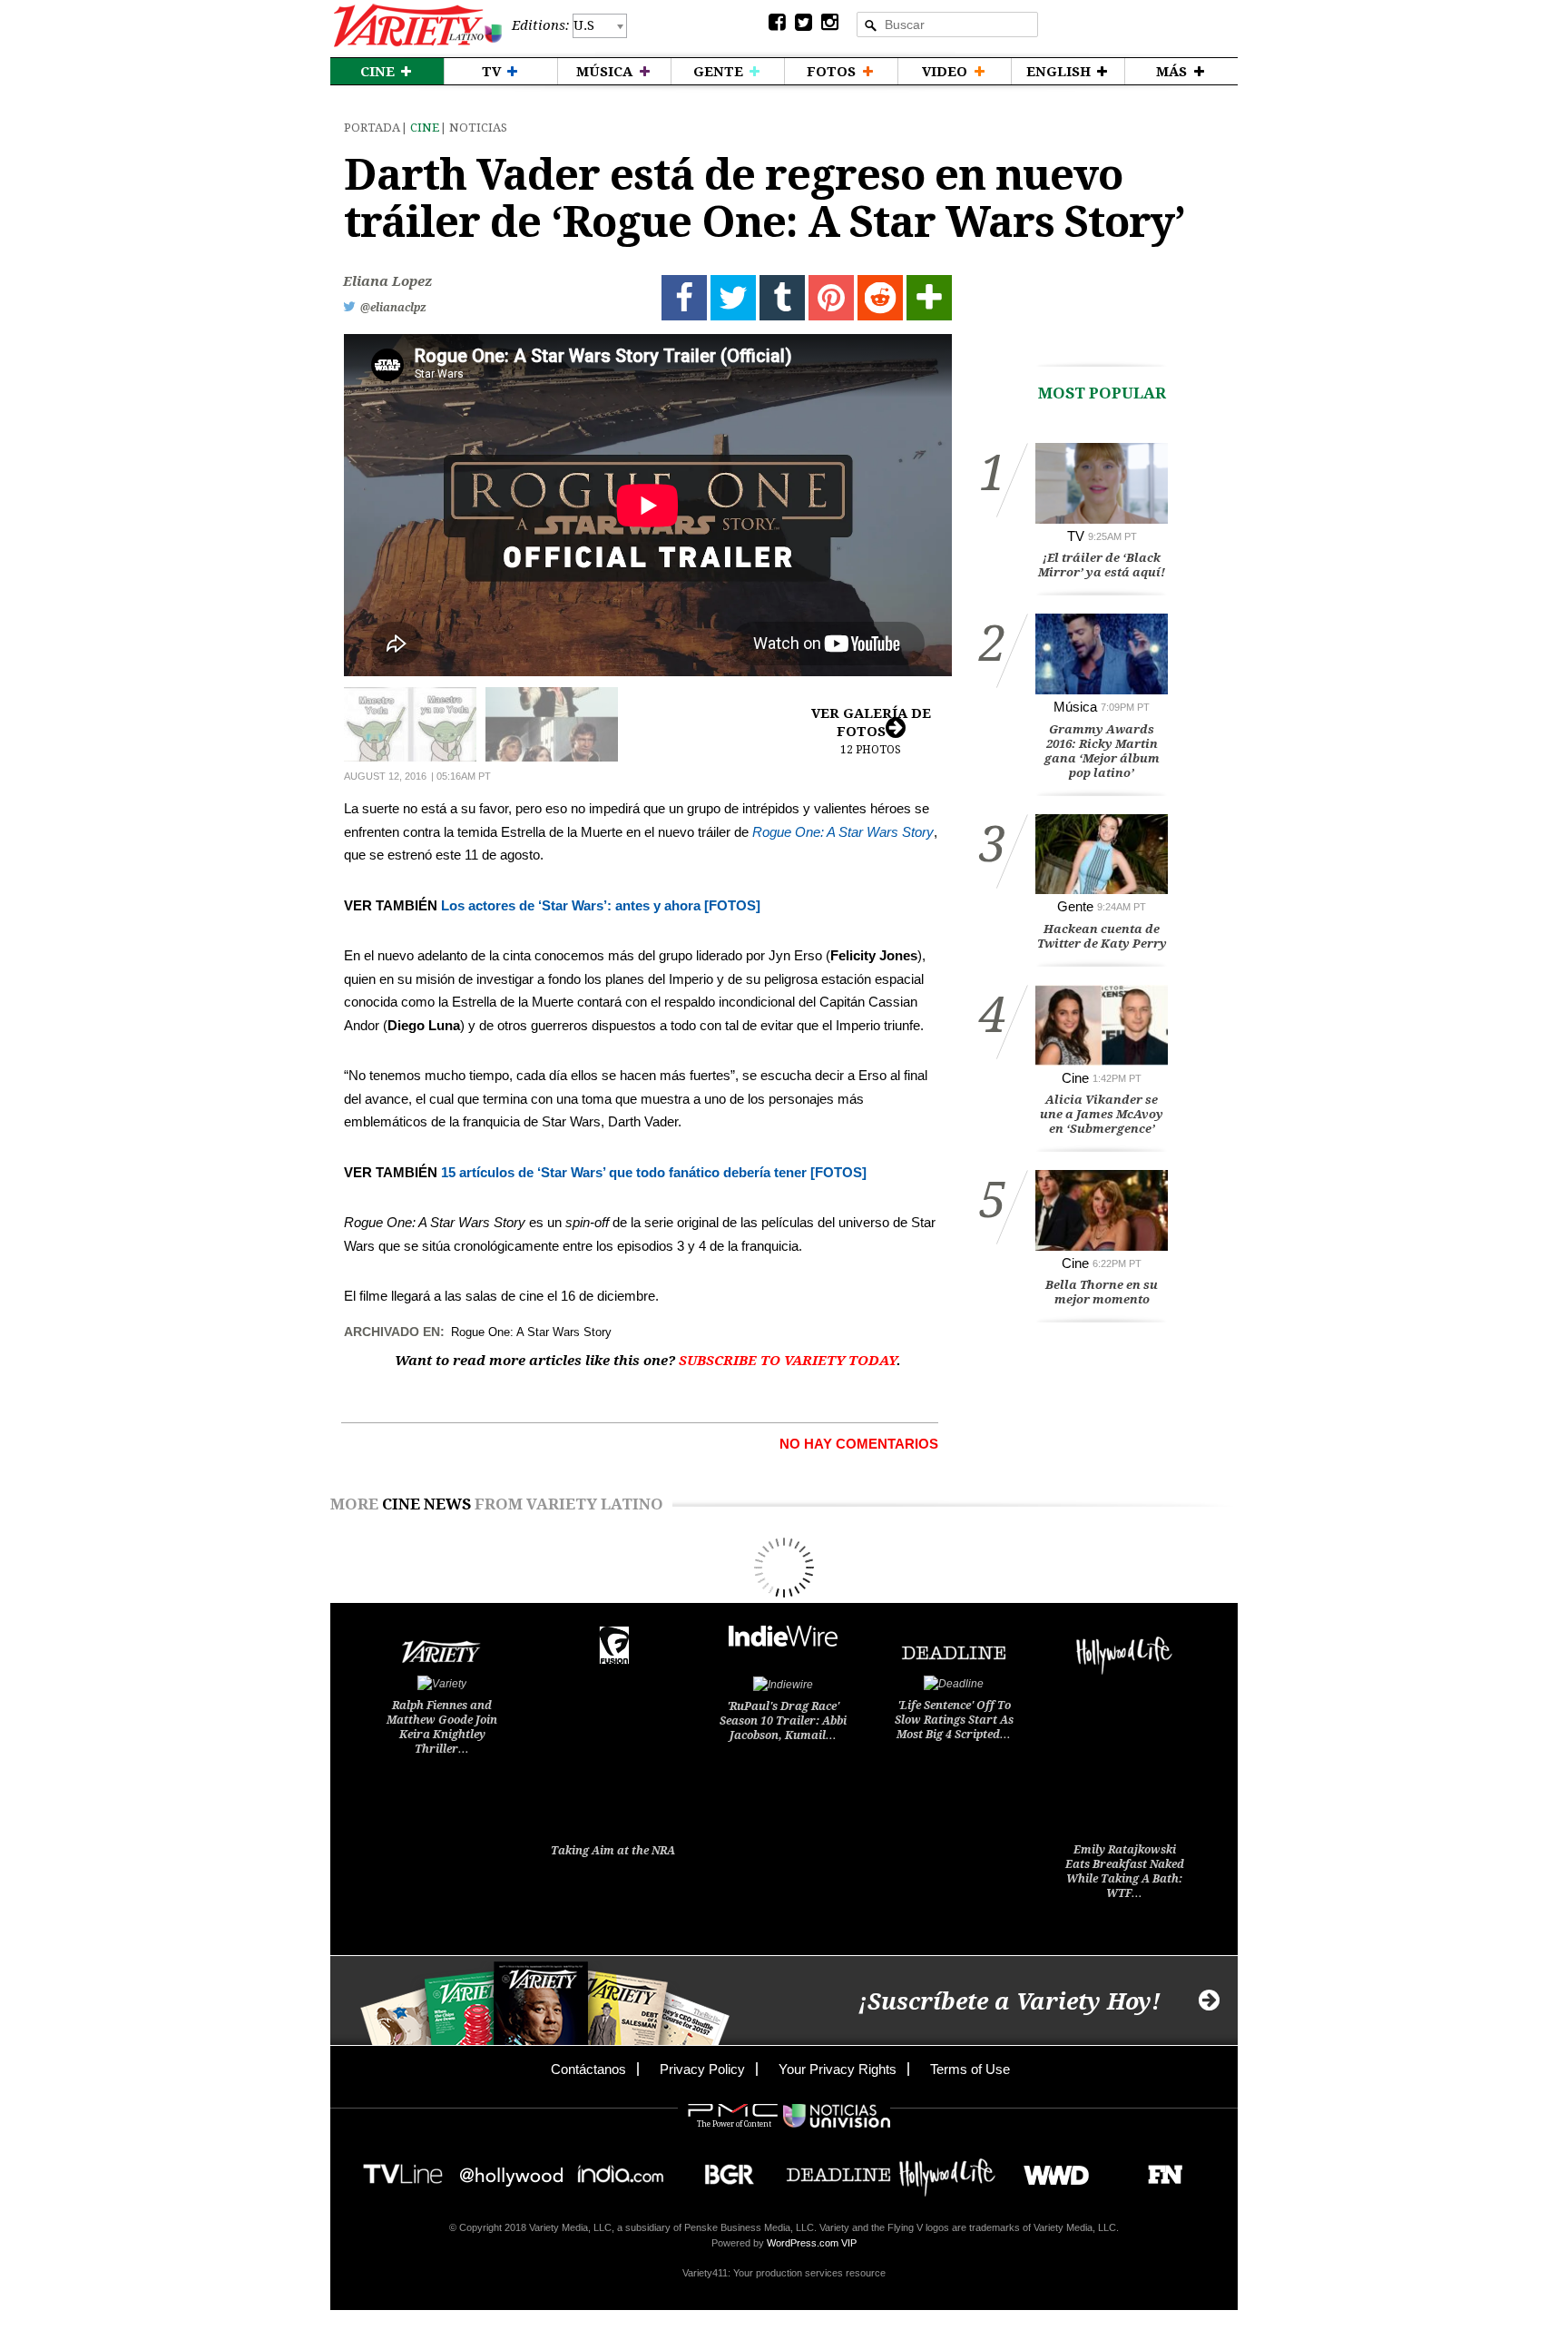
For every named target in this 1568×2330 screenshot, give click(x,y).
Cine (425, 128)
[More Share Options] (929, 298)
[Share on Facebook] (684, 298)
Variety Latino (418, 26)
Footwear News (1158, 2169)
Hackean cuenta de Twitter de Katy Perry (1102, 936)
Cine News (426, 1504)
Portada (372, 128)
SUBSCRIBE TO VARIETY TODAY (788, 1361)
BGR (723, 2169)
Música (1075, 707)
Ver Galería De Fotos (871, 731)
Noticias (478, 128)
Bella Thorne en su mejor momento (1102, 1292)
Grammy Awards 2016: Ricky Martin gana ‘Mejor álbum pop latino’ (1102, 751)
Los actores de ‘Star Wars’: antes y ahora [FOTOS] (601, 905)
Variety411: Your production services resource (784, 2273)
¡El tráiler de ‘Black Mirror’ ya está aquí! (1102, 565)
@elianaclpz (393, 308)
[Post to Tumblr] (782, 298)
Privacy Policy (702, 2069)
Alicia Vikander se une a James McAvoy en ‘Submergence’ (1102, 1114)
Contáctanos (588, 2069)
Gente (1075, 906)
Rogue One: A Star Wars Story (843, 832)
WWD (1049, 2169)
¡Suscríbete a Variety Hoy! (1009, 2002)
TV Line (403, 2169)
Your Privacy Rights (838, 2069)
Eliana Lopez (387, 281)
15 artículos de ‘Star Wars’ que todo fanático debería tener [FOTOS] (654, 1172)
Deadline (838, 2169)
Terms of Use (970, 2069)
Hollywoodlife (947, 2169)
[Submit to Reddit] (880, 298)
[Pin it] (831, 298)
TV (1076, 536)
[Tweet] (733, 298)
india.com (621, 2169)
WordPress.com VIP (812, 2243)
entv (512, 2169)
